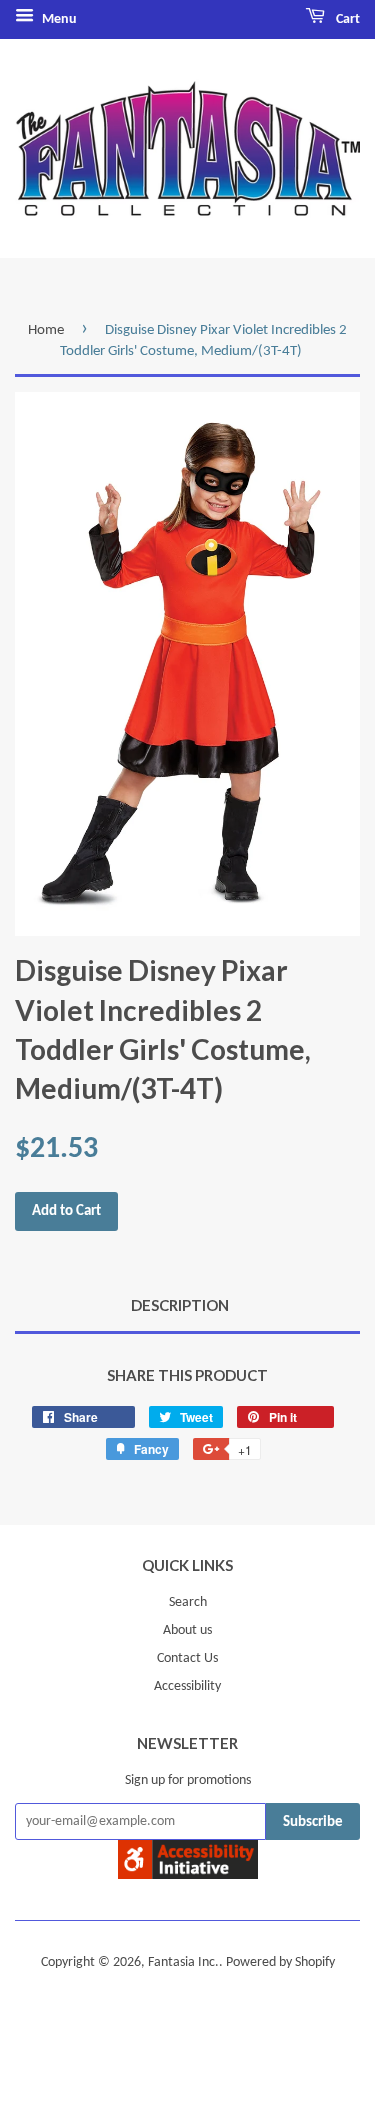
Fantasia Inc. (183, 1962)
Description (180, 1305)
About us (187, 1630)
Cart (346, 19)
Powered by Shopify (280, 1962)
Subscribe (313, 1822)
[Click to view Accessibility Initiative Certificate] (188, 1875)
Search (188, 1602)
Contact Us (187, 1658)
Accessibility (187, 1686)
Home (46, 330)
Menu (58, 19)
